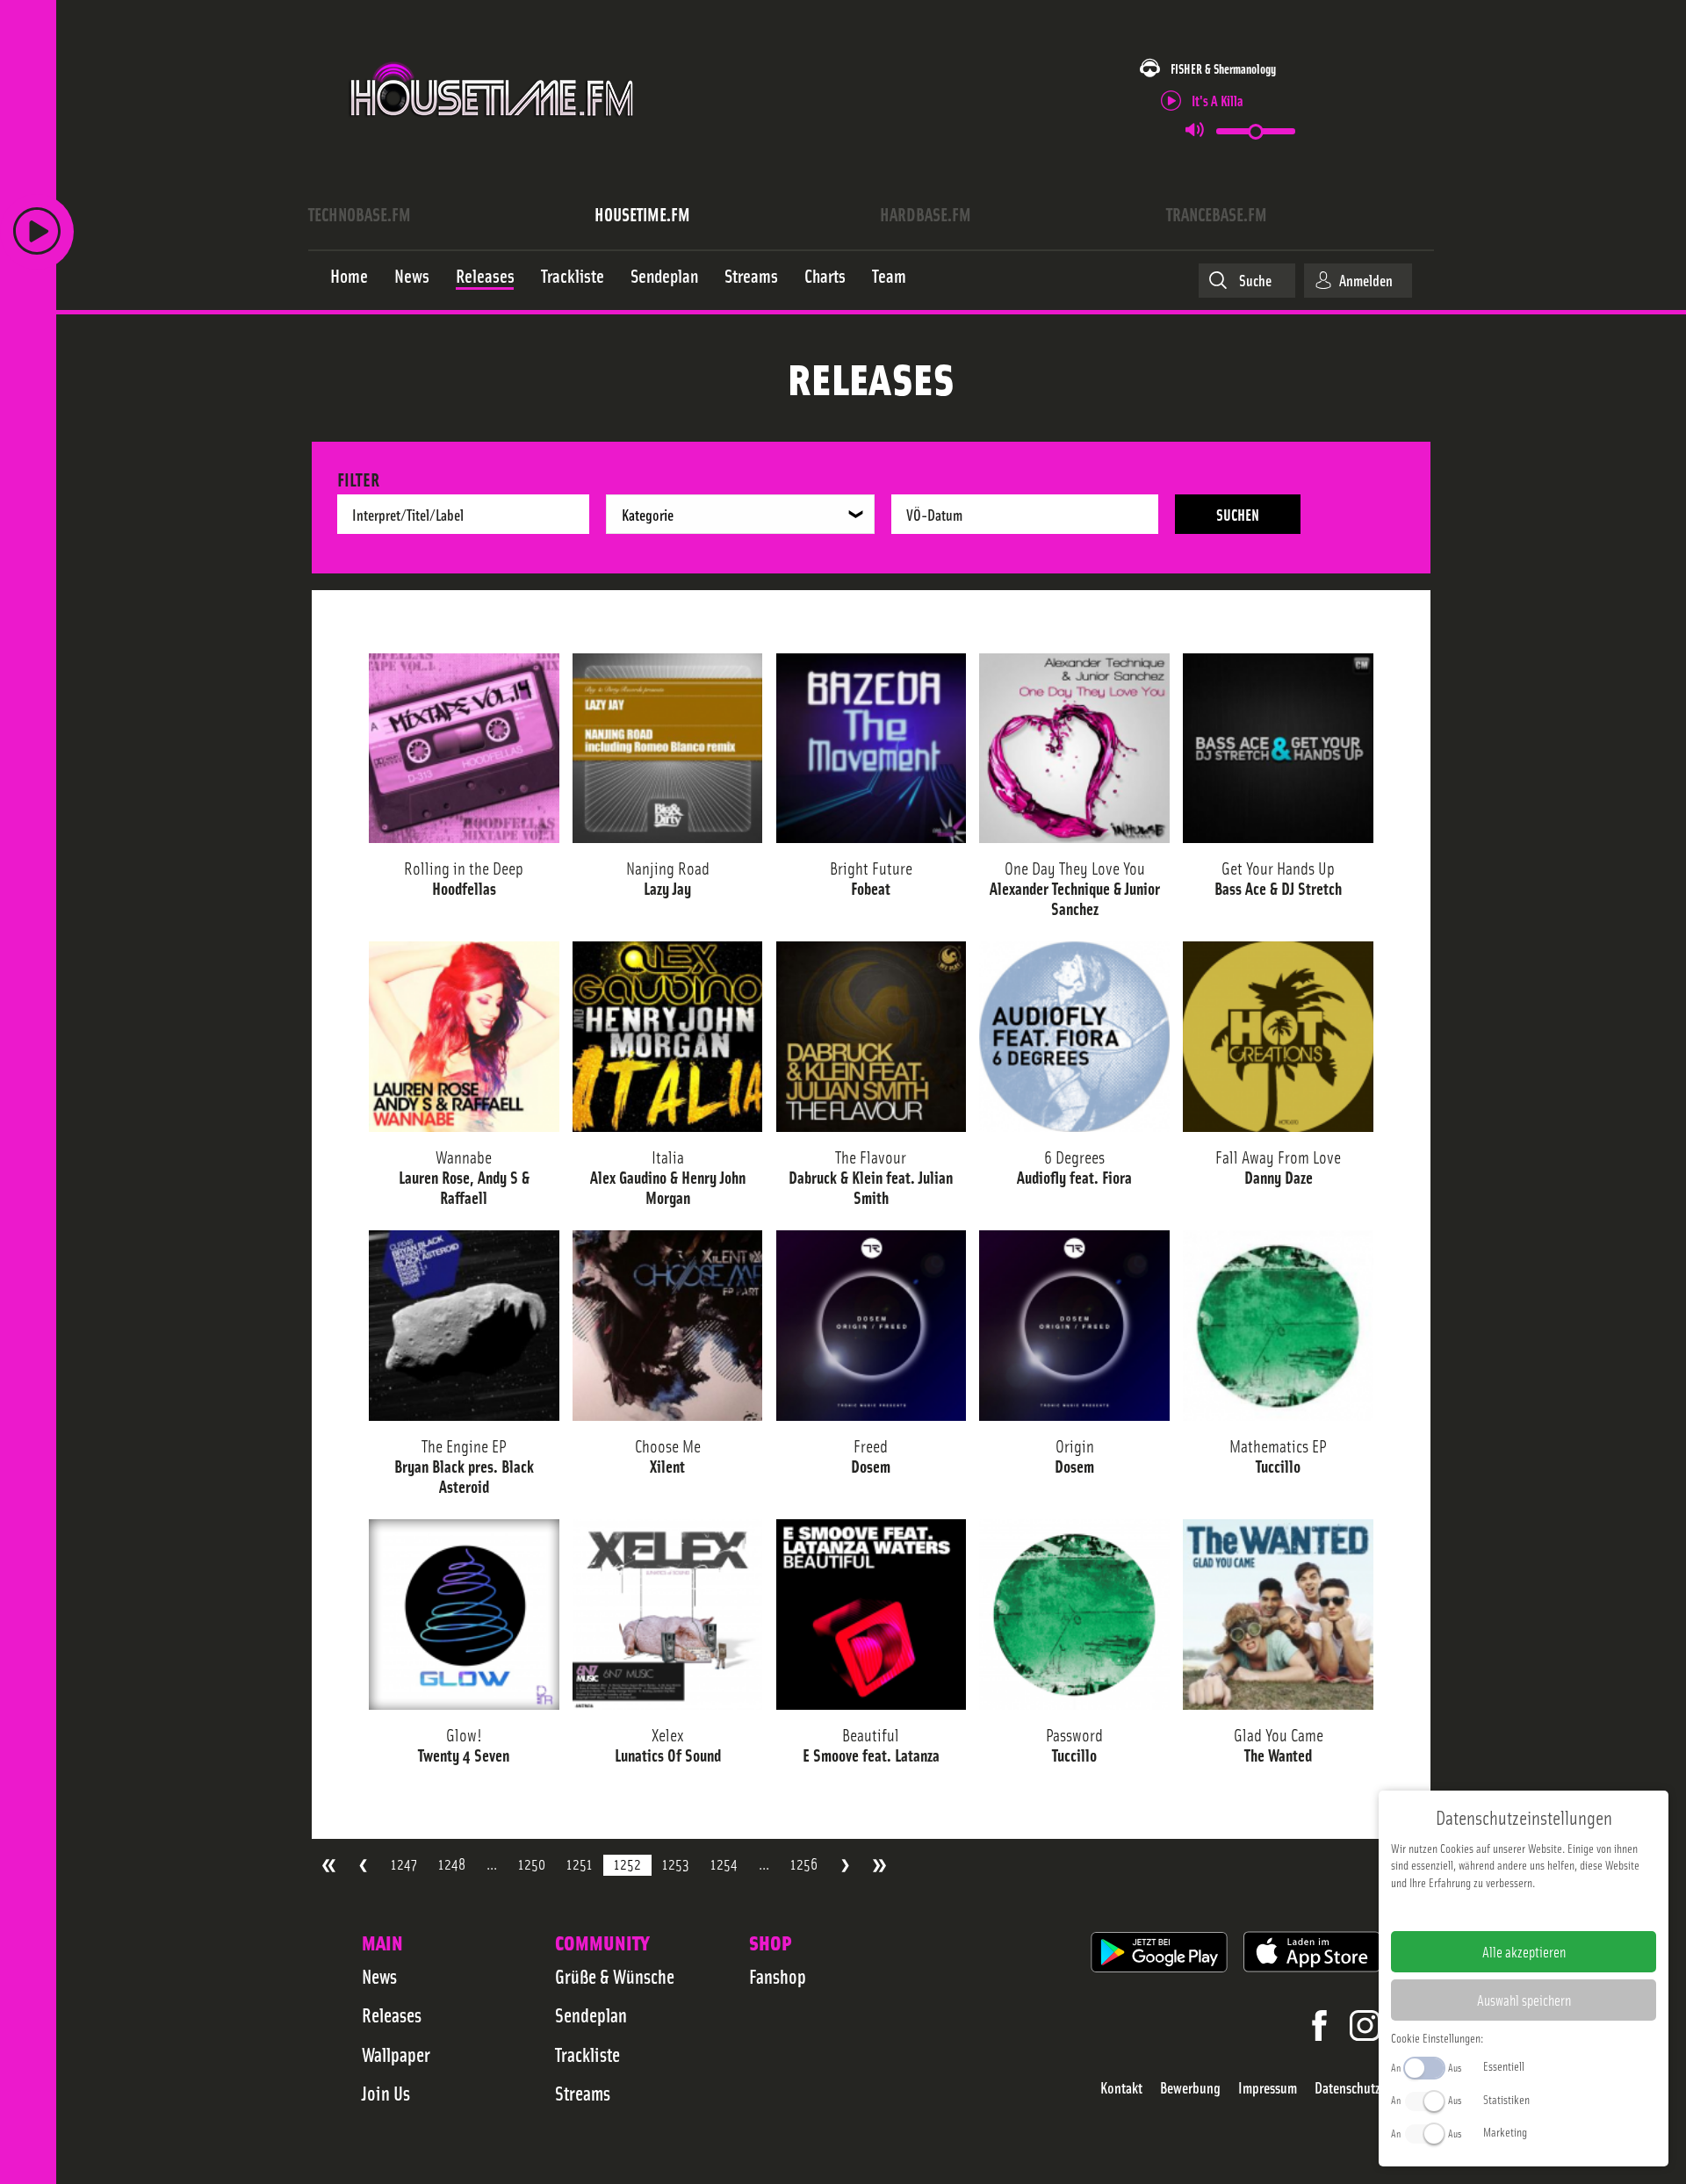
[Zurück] (363, 1866)
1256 (804, 1864)
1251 (580, 1864)
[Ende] (879, 1866)
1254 (724, 1864)
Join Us (386, 2093)
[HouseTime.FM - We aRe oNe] (493, 134)
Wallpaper (396, 2054)
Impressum (1268, 2088)
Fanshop (778, 1976)
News (379, 1976)
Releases (392, 2015)
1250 (532, 1864)
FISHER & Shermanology (1223, 68)
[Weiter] (845, 1866)
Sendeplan (591, 2015)
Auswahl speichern (1524, 2000)
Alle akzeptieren (1524, 1951)
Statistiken (1506, 2099)
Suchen (1238, 514)
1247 (404, 1864)
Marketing (1505, 2131)
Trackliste (587, 2054)
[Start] (329, 1866)
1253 (676, 1864)
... (492, 1864)
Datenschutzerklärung (1554, 1910)
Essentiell (1504, 2065)
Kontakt (1121, 2088)
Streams (583, 2093)
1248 (452, 1864)
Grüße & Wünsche (615, 1976)
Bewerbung (1190, 2088)
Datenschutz (1347, 2088)
